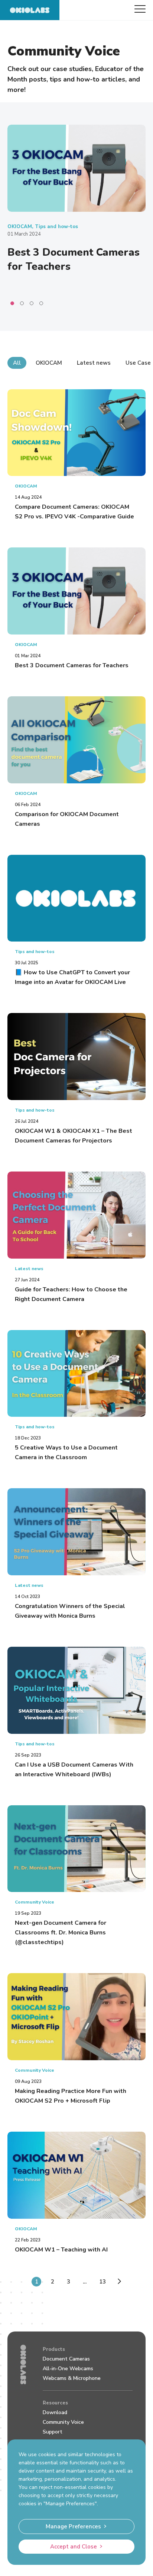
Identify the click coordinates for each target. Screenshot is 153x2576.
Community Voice (63, 2422)
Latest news (94, 363)
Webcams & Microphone (72, 2378)
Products (54, 2349)
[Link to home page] (30, 10)
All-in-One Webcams (68, 2369)
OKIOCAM (49, 363)
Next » (118, 2283)
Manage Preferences (73, 2527)
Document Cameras (66, 2359)
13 (102, 2282)
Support (53, 2432)
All (17, 363)
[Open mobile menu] (140, 9)
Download (55, 2412)
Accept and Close (74, 2547)
